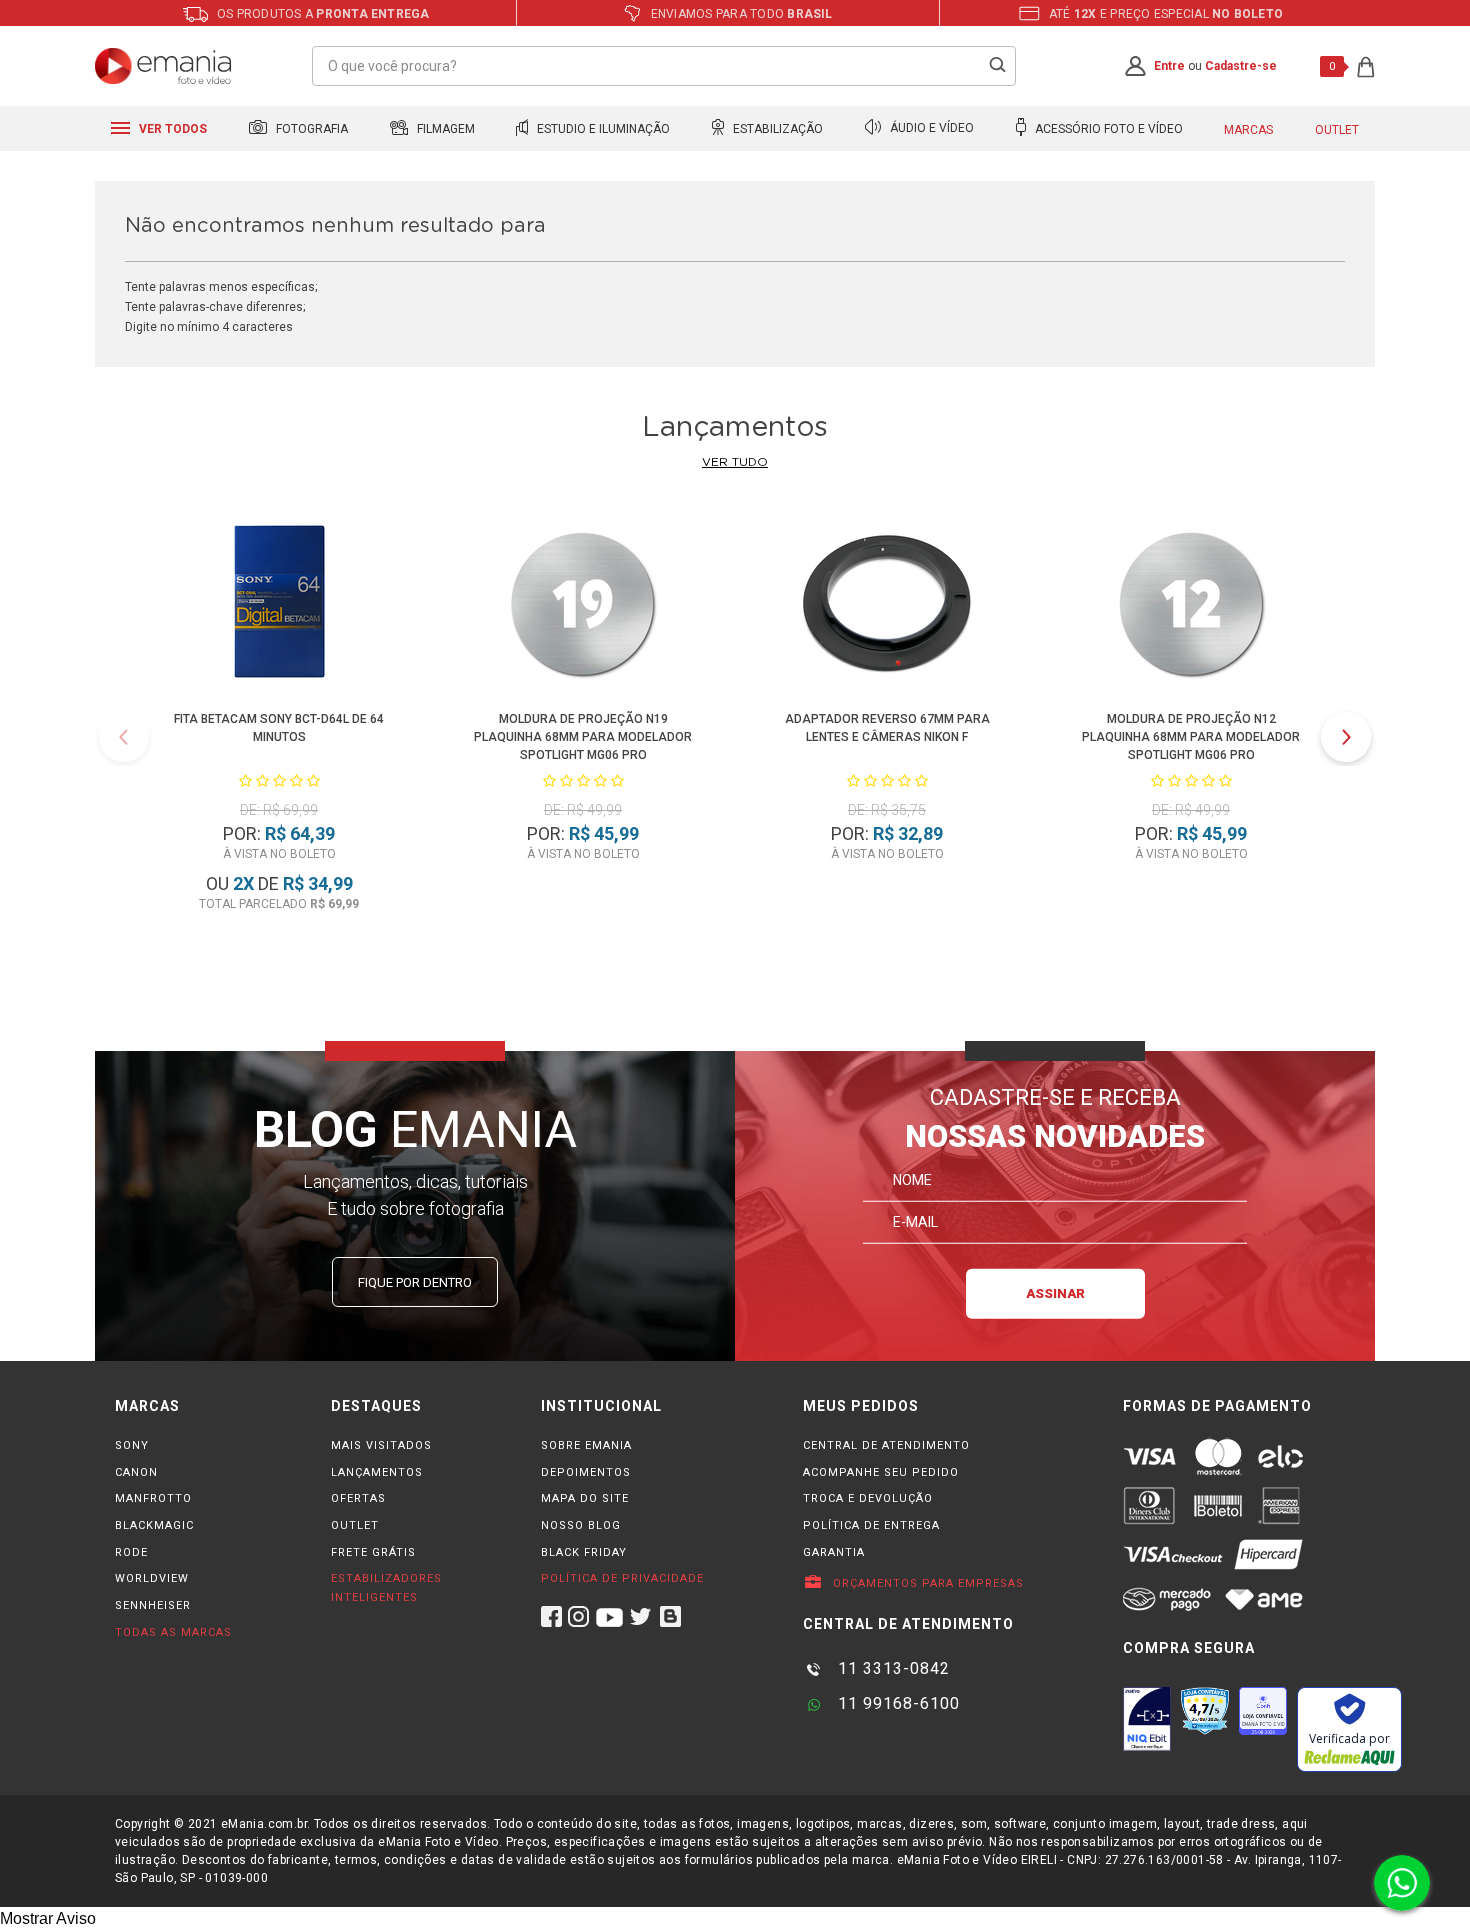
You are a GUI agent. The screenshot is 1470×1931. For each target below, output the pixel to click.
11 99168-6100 (896, 1703)
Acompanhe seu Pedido (881, 1472)
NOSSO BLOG (581, 1525)
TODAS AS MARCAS (173, 1632)
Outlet (1337, 130)
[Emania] (163, 66)
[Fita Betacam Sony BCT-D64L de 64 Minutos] (278, 606)
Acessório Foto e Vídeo (1107, 129)
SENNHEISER (153, 1605)
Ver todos (171, 129)
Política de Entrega (871, 1525)
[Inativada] (1147, 1719)
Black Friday (584, 1552)
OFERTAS (358, 1498)
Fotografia (310, 129)
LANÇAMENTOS (377, 1472)
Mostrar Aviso (48, 1918)
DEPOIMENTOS (586, 1472)
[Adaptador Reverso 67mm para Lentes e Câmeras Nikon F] (886, 606)
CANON (136, 1472)
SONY (132, 1445)
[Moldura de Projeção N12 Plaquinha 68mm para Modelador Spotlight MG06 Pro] (1190, 606)
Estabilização (776, 129)
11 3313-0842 (891, 1668)
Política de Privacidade (622, 1578)
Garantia (834, 1552)
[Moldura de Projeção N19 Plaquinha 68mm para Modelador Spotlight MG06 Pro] (582, 606)
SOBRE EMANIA (586, 1445)
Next (1346, 737)
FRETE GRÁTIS (373, 1552)
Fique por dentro (415, 1282)
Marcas (1248, 130)
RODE (131, 1552)
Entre (1169, 66)
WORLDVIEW (152, 1578)
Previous (124, 737)
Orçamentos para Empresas (926, 1583)
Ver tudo (735, 462)
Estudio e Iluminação (602, 129)
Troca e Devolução (868, 1498)
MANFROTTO (153, 1498)
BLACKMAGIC (154, 1525)
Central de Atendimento (886, 1445)
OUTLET (355, 1525)
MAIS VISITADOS (381, 1445)
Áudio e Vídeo (930, 129)
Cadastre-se (1241, 66)
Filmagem (444, 129)
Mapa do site (585, 1498)
